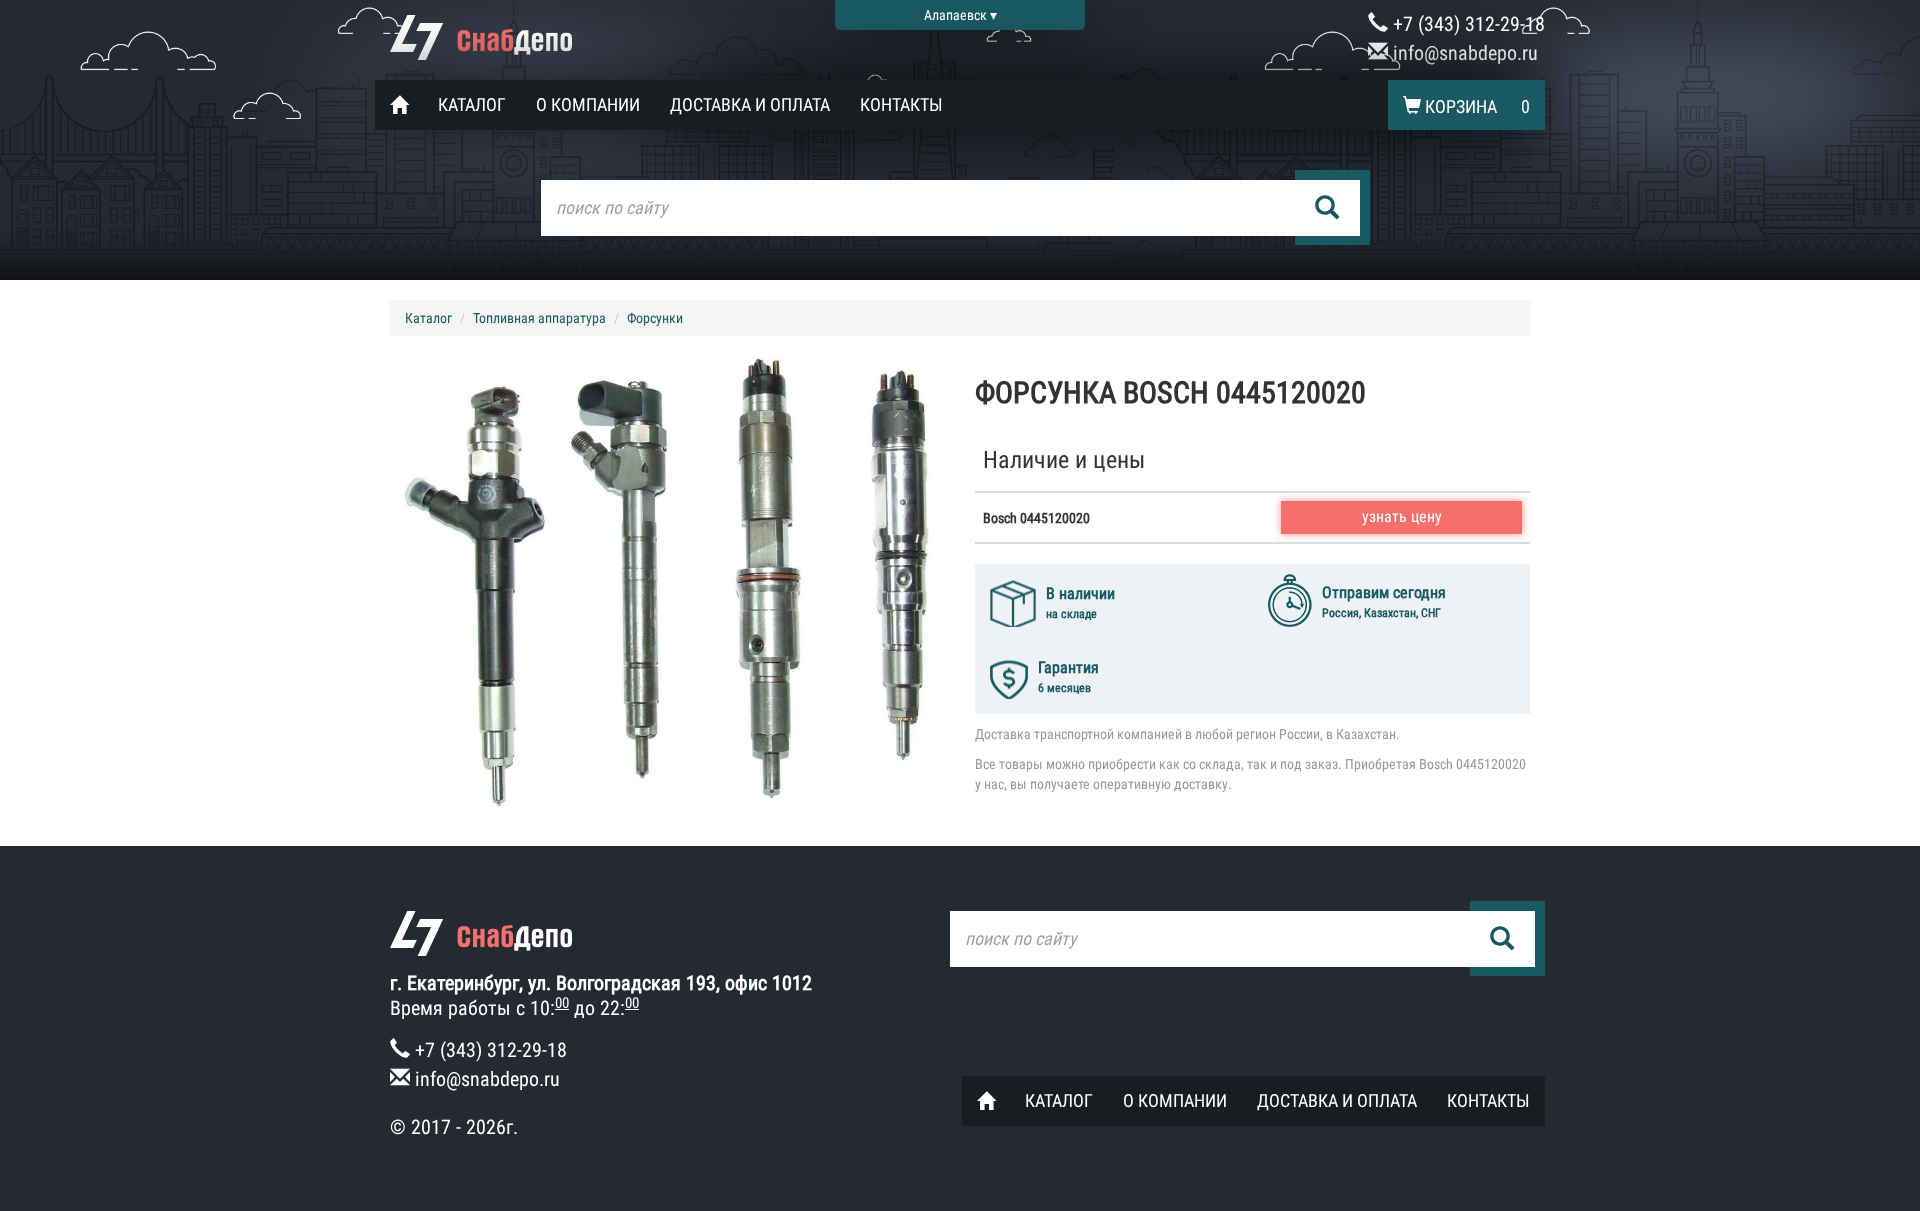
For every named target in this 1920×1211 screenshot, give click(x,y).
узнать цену (1402, 516)
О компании (588, 104)
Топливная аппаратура (539, 318)
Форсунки (655, 318)
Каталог (472, 104)
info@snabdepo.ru (1463, 53)
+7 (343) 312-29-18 (1466, 24)
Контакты (901, 104)
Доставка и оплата (750, 104)
